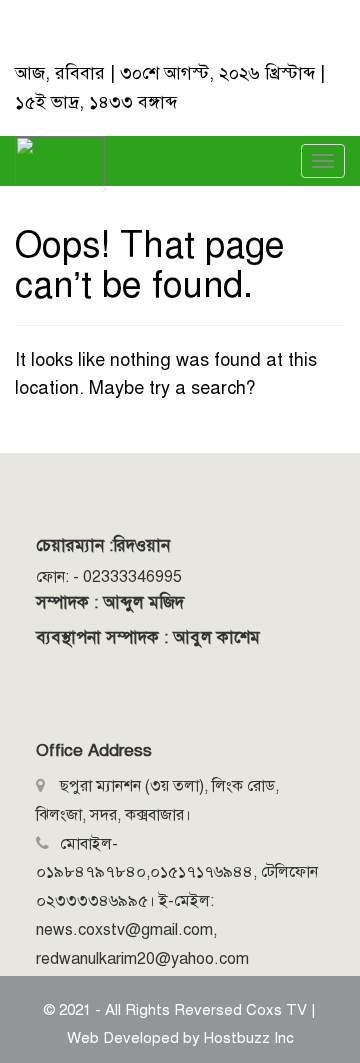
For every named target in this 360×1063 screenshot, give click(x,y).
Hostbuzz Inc (249, 1038)
